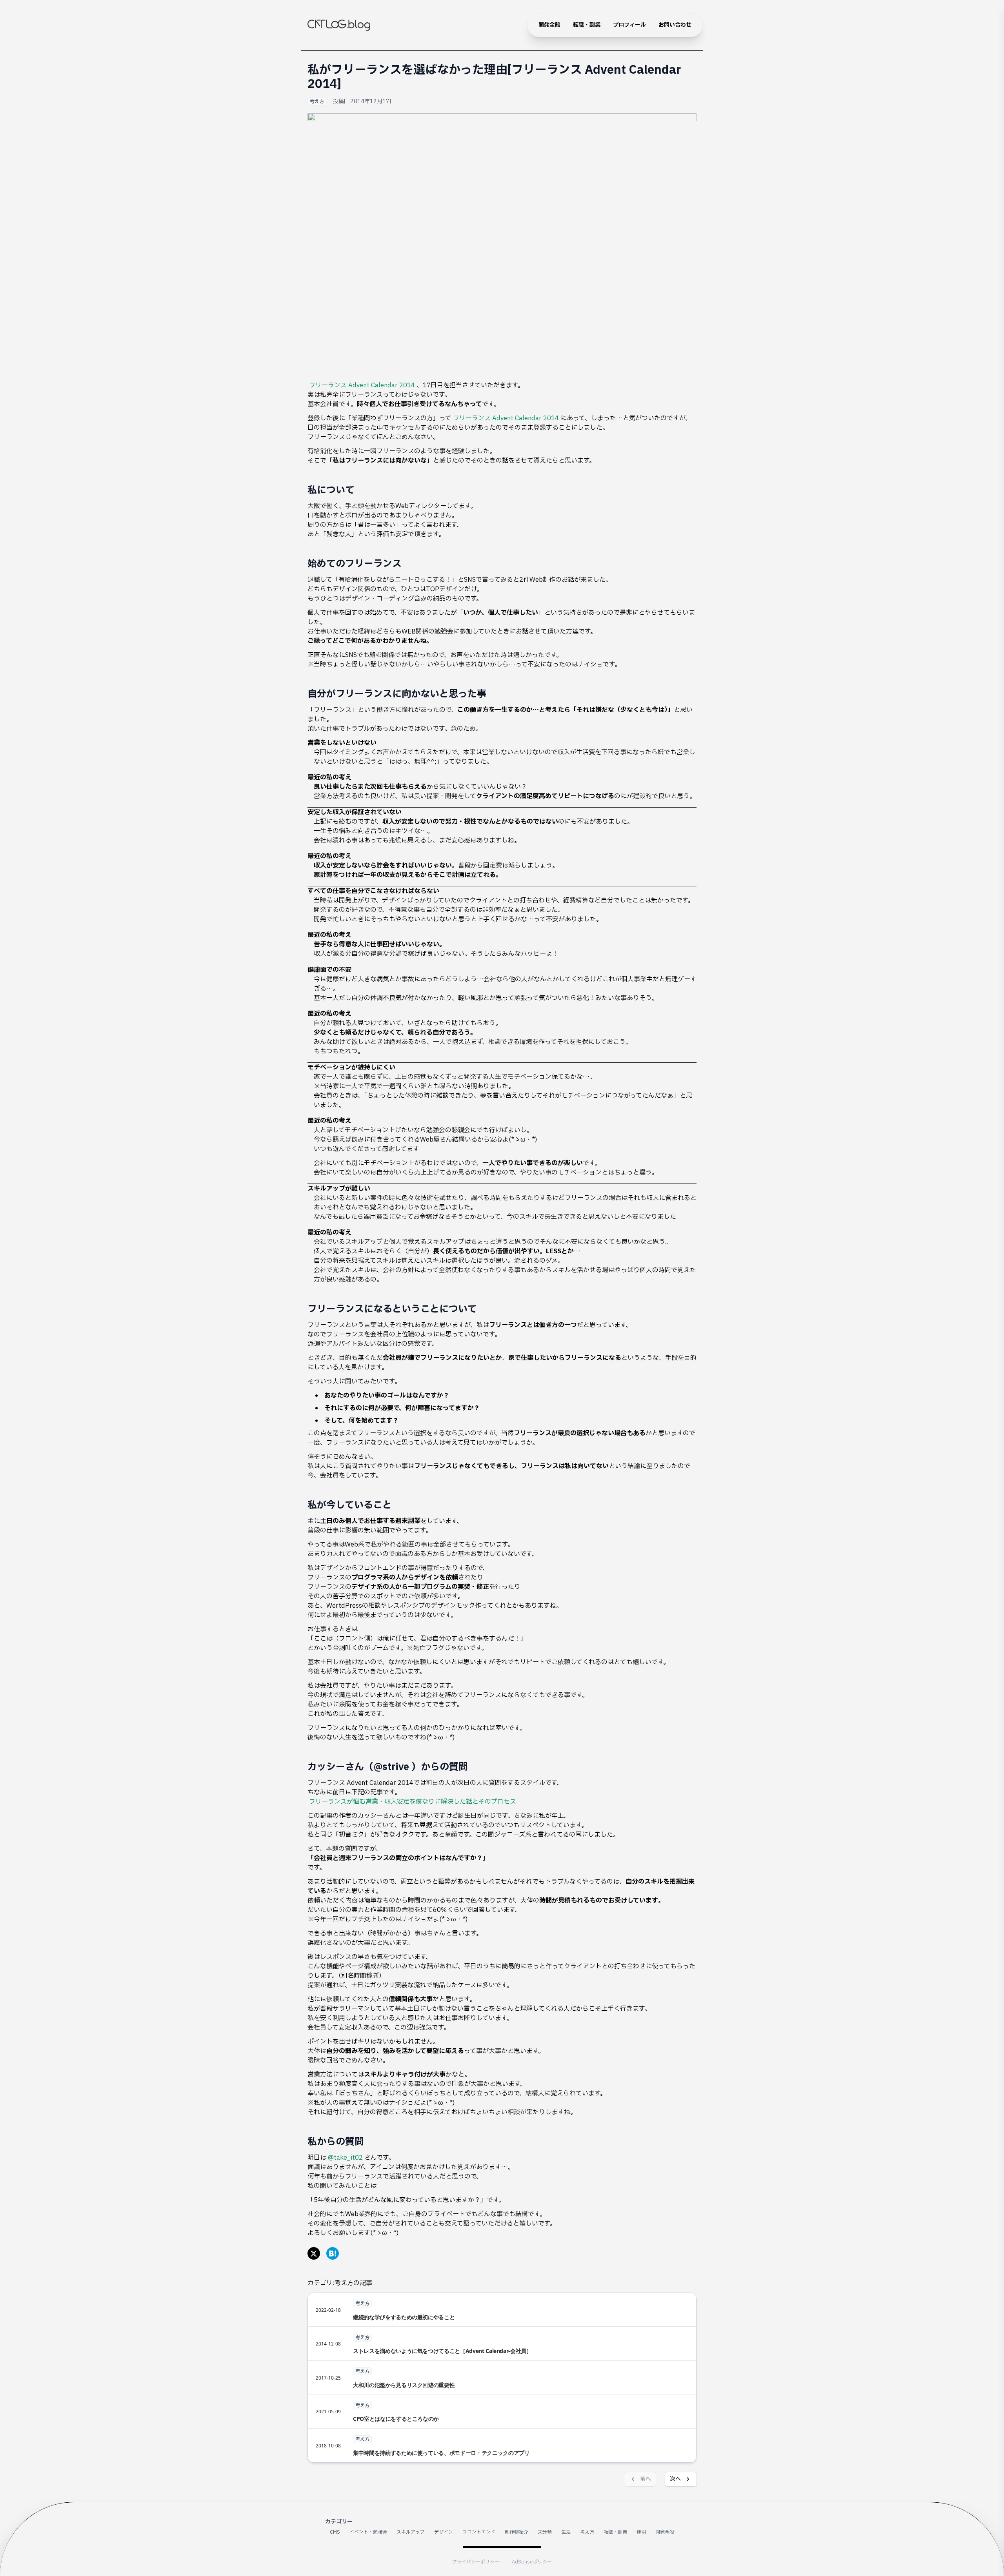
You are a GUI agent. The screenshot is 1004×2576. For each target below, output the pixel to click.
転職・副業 (587, 25)
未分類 (545, 2532)
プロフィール (629, 25)
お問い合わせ (675, 25)
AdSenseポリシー (532, 2562)
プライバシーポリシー (476, 2562)
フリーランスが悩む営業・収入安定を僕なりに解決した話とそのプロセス (413, 1802)
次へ (675, 2479)
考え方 (317, 102)
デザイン (444, 2532)
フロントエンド (479, 2532)
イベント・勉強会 (368, 2532)
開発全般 (549, 25)
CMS (335, 2532)
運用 (641, 2532)
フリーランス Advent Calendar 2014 (362, 385)
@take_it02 (345, 2158)
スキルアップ (411, 2532)
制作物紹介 (517, 2532)
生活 (566, 2532)
